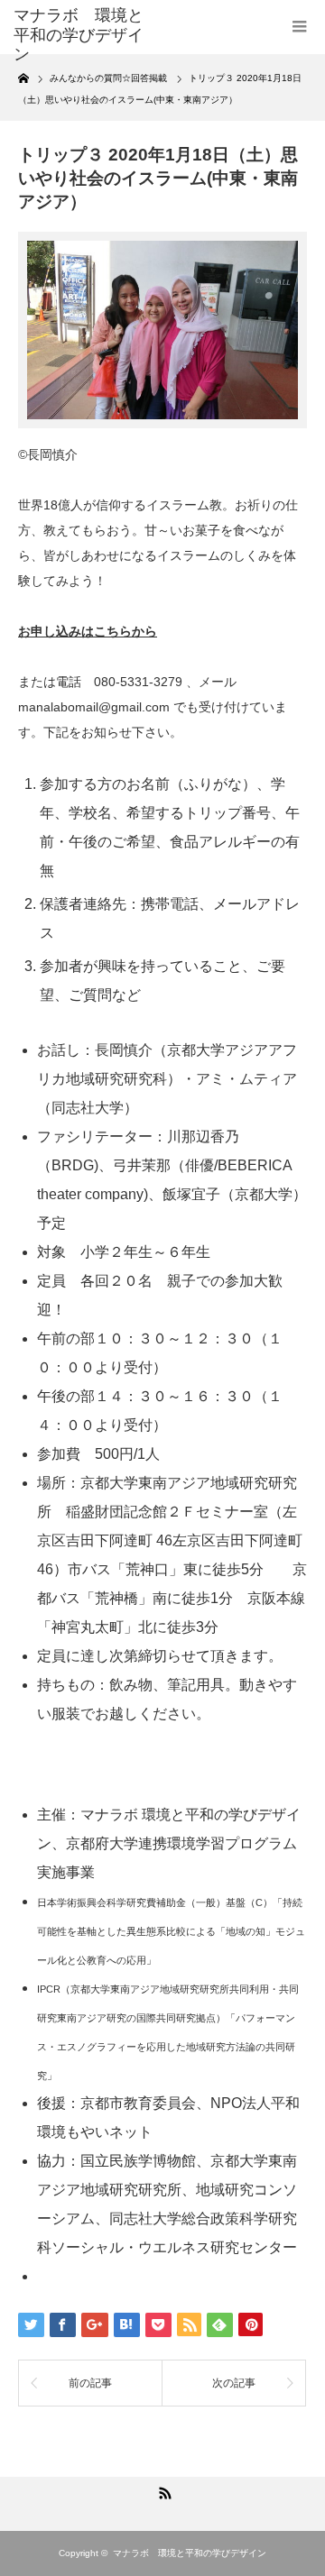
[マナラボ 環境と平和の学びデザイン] (79, 36)
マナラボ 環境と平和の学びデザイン (190, 2553)
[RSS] (162, 2490)
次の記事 (234, 2383)
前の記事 (90, 2383)
